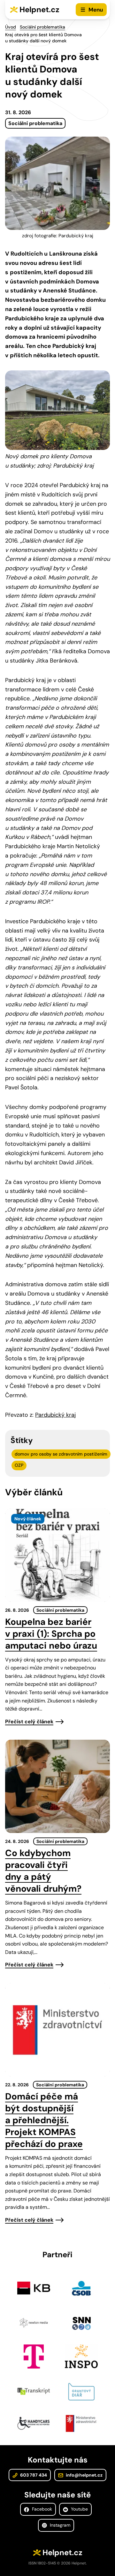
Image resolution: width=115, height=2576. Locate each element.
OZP (19, 1465)
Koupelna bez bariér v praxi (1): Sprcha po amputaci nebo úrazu (51, 1634)
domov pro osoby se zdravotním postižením (61, 1454)
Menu (96, 10)
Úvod (11, 27)
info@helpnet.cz (84, 2475)
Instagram (59, 2525)
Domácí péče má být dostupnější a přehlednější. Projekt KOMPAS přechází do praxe (44, 2120)
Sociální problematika (42, 27)
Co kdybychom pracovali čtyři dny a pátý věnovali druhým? (43, 1871)
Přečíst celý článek (29, 1722)
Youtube (79, 2509)
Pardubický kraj (55, 1415)
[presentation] (57, 1555)
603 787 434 (33, 2475)
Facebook (41, 2509)
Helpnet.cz (39, 9)
